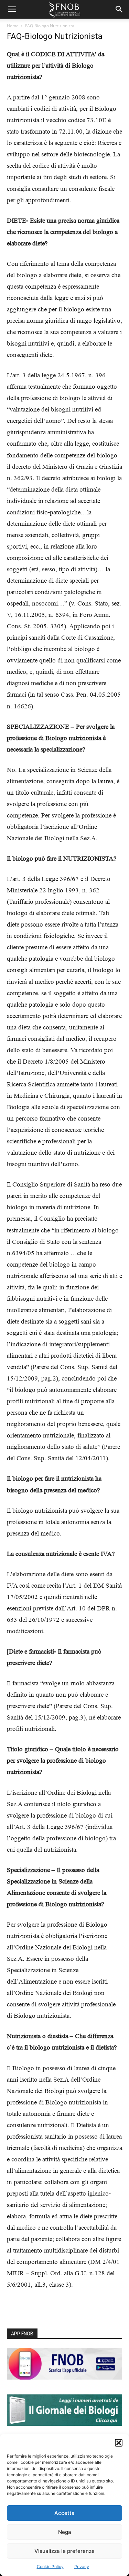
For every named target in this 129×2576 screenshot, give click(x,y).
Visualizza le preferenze (64, 2551)
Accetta (64, 2513)
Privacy (82, 2567)
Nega (65, 2532)
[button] (119, 2443)
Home (13, 26)
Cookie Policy (50, 2567)
